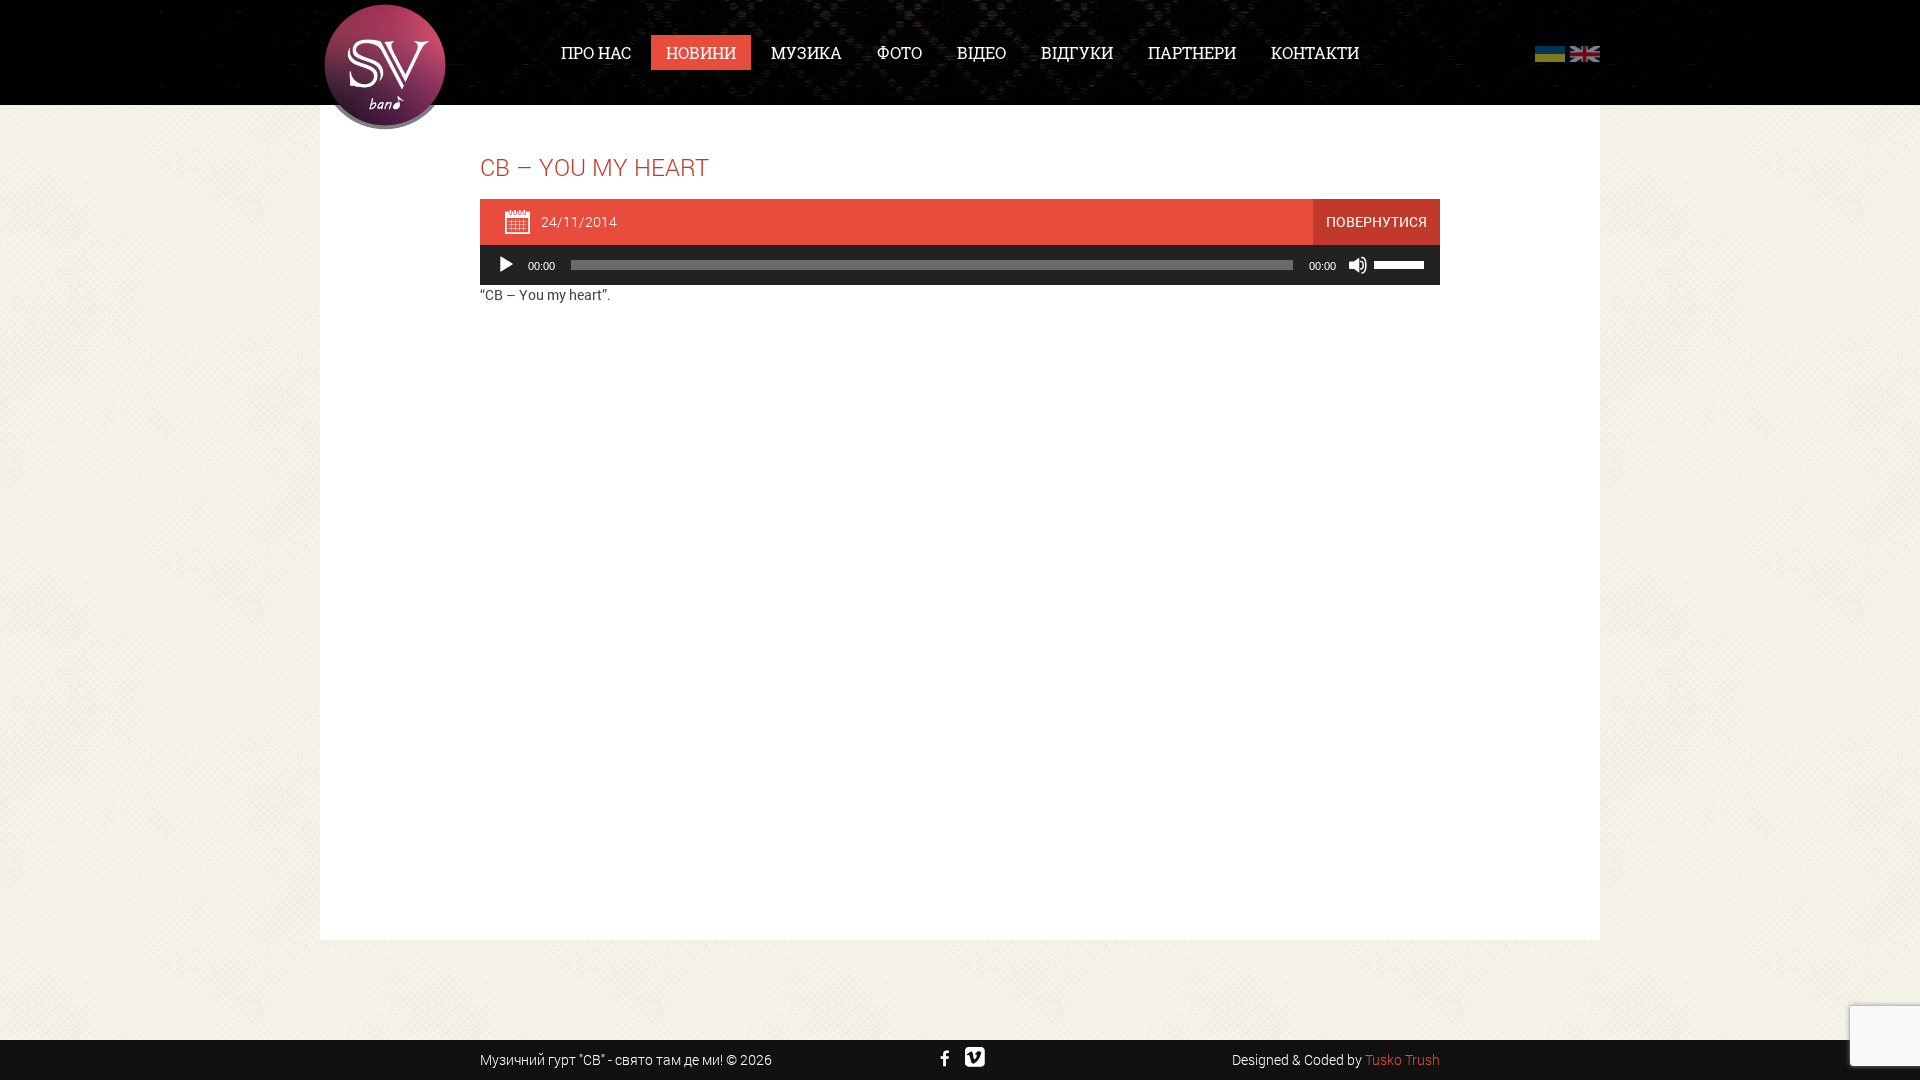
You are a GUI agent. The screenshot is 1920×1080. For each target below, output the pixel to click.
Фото (899, 52)
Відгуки (1077, 52)
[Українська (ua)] (1550, 54)
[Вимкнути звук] (1358, 265)
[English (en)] (1585, 54)
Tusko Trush (1402, 1059)
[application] (960, 265)
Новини (701, 52)
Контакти (1315, 52)
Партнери (1192, 52)
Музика (806, 52)
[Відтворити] (506, 265)
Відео (981, 52)
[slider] (1402, 263)
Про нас (596, 52)
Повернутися (1376, 221)
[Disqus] (960, 575)
